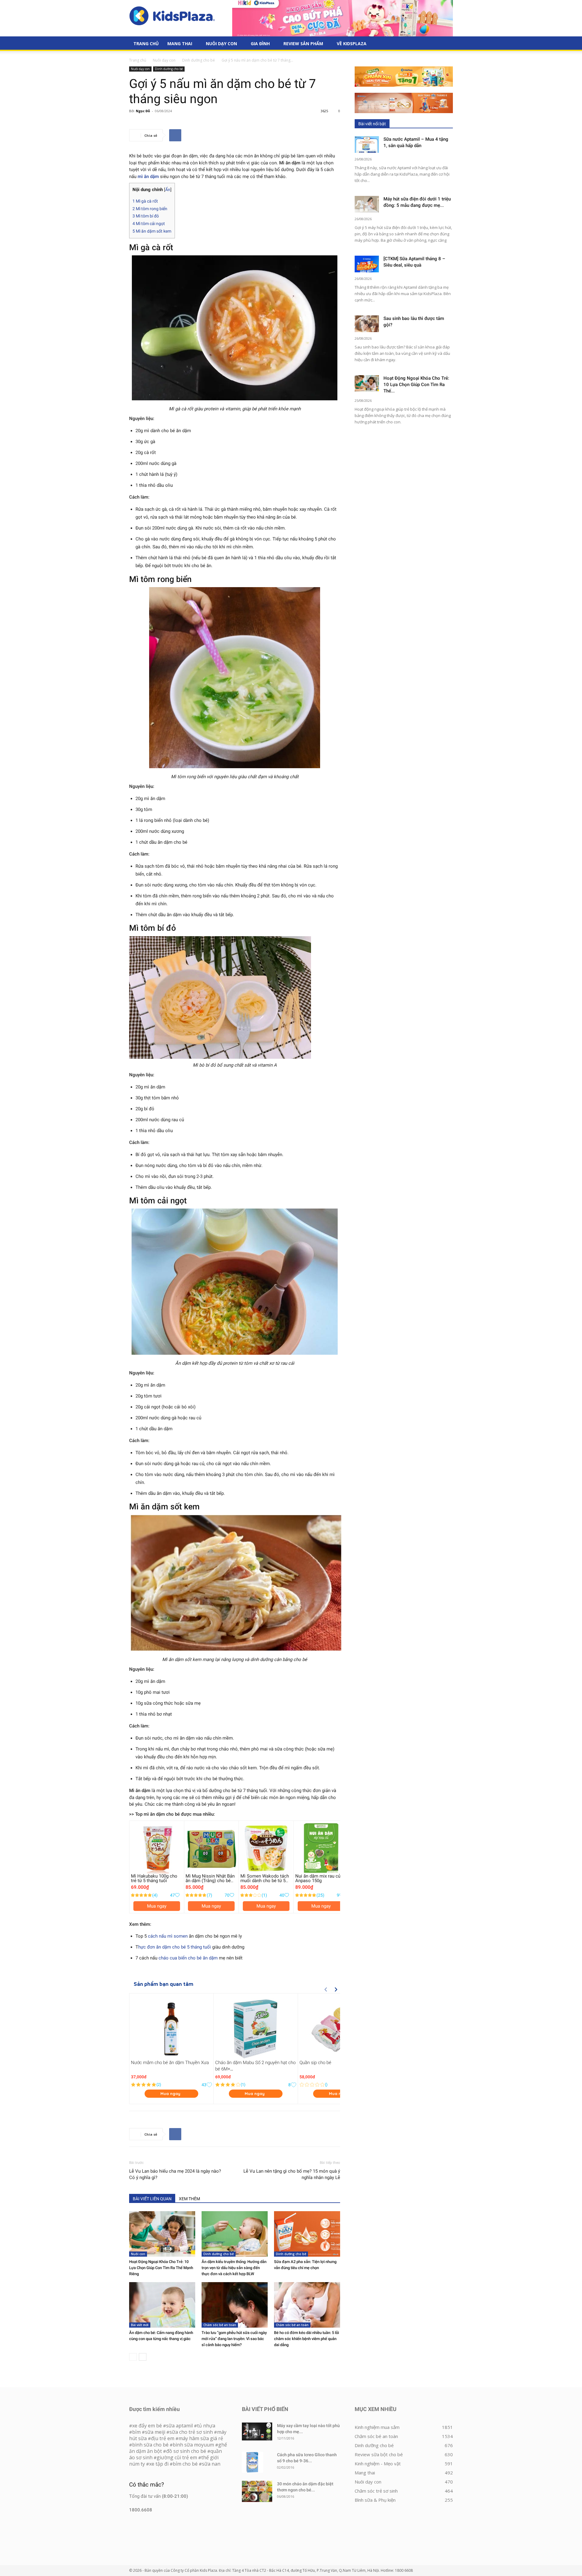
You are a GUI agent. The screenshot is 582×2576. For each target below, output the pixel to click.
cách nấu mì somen (168, 1936)
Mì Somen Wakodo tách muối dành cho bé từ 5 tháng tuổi (265, 1881)
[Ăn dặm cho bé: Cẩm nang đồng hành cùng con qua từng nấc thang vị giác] (162, 2305)
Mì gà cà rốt (145, 201)
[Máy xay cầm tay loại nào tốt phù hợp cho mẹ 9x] (257, 2431)
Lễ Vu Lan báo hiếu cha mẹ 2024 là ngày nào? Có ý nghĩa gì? (175, 2174)
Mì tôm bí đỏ (146, 216)
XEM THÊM (189, 2199)
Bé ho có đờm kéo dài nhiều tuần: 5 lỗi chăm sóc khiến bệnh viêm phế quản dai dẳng (306, 2339)
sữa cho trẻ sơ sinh (191, 2432)
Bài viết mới (140, 2325)
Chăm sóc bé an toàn (220, 2325)
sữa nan (211, 2464)
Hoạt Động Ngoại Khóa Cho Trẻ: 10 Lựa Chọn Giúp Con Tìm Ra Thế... (416, 385)
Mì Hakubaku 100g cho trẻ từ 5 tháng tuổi (154, 1878)
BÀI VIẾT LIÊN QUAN (152, 2199)
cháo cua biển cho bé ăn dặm (188, 1958)
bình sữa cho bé (150, 2445)
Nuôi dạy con (221, 44)
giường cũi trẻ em (177, 2457)
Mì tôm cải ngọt (149, 224)
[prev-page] (133, 2357)
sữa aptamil (179, 2426)
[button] (446, 44)
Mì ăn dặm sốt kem (152, 231)
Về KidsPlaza (352, 44)
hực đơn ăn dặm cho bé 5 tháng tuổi (175, 1947)
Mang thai (180, 44)
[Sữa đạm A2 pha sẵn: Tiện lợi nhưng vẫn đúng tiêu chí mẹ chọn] (307, 2234)
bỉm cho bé (185, 2464)
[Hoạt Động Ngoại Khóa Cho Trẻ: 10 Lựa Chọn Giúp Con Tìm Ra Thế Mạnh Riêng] (162, 2234)
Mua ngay (157, 1906)
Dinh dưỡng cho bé (199, 60)
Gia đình (260, 44)
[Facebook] (175, 135)
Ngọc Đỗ (143, 111)
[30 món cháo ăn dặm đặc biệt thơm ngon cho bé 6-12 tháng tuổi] (257, 2491)
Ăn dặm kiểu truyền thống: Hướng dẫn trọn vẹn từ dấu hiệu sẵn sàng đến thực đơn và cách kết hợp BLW (234, 2268)
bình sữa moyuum (193, 2445)
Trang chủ (138, 60)
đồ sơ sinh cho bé (186, 2451)
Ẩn (168, 190)
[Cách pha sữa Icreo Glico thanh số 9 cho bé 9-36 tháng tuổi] (253, 2462)
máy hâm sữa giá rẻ (201, 2438)
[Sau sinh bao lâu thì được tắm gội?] (367, 324)
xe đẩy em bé (148, 2426)
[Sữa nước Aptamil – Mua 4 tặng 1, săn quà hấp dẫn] (367, 145)
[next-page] (143, 2357)
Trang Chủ (146, 44)
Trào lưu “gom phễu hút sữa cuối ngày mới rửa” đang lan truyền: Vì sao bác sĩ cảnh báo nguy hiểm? (234, 2339)
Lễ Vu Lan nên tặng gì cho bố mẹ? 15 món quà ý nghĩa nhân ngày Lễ (292, 2174)
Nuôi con (138, 2254)
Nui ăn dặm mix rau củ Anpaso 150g (318, 1878)
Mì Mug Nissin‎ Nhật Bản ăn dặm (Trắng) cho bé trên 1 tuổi (210, 1881)
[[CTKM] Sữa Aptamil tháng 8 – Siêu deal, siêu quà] (367, 264)
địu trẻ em (163, 2438)
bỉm (136, 2432)
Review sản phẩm (303, 44)
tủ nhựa (206, 2426)
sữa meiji (155, 2432)
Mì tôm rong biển (150, 209)
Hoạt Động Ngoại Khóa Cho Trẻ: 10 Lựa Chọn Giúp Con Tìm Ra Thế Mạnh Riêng (161, 2268)
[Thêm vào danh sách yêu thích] (177, 1895)
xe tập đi (159, 2464)
